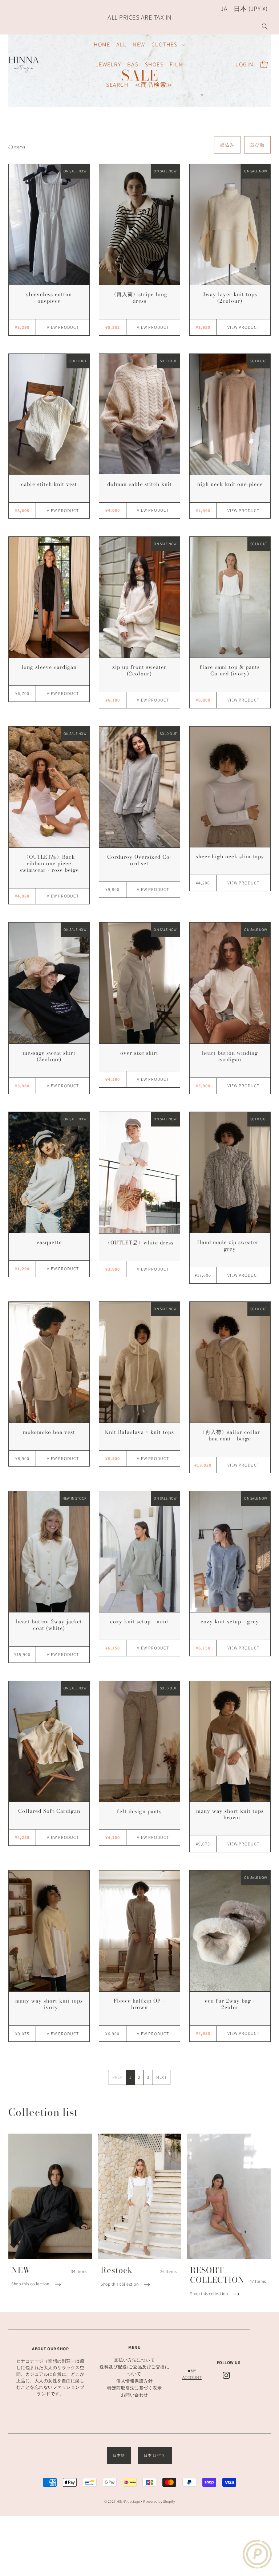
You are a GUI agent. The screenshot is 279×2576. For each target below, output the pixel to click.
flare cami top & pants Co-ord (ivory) (230, 670)
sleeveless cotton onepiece (49, 298)
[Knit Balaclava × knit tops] (139, 1362)
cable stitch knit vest (49, 484)
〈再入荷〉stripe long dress (139, 298)
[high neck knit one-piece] (230, 414)
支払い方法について (135, 2360)
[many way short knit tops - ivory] (49, 1931)
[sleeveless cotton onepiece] (49, 224)
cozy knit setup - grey (230, 1622)
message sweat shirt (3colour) (49, 1056)
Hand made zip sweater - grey (230, 1246)
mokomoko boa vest (49, 1432)
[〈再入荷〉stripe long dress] (139, 224)
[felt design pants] (139, 1741)
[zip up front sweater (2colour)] (139, 597)
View (63, 327)
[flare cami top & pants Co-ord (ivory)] (230, 597)
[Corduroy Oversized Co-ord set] (139, 787)
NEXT (161, 2077)
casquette (49, 1242)
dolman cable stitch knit (139, 484)
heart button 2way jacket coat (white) (49, 1625)
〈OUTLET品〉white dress (139, 1243)
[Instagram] (226, 2375)
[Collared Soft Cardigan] (49, 1741)
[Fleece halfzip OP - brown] (139, 1931)
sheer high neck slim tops (230, 856)
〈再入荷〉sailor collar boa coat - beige (230, 1435)
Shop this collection (31, 2284)
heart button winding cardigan (230, 1056)
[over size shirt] (139, 983)
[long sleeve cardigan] (49, 597)
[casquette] (49, 1172)
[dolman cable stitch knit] (139, 414)
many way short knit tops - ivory (49, 2004)
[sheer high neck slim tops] (230, 787)
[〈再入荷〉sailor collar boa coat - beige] (230, 1362)
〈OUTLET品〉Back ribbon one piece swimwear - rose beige (49, 863)
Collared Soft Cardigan (49, 1811)
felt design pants (139, 1811)
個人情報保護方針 (134, 2381)
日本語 (119, 2455)
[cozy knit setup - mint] (139, 1552)
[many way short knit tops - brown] (230, 1741)
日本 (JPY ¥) (251, 9)
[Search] (265, 26)
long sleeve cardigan (49, 667)
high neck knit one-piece (230, 484)
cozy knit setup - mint (139, 1622)
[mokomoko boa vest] (49, 1362)
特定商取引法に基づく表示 (134, 2388)
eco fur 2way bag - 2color (230, 2004)
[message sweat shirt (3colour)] (49, 983)
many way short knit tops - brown (230, 1814)
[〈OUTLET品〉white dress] (139, 1172)
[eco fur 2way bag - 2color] (230, 1931)
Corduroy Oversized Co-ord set (139, 860)
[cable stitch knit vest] (49, 414)
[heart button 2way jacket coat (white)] (49, 1552)
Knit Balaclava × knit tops (139, 1432)
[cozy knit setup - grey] (230, 1552)
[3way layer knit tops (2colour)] (230, 224)
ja (224, 9)
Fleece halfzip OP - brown (139, 2004)
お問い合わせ (135, 2395)
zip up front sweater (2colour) (139, 670)
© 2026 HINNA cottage (122, 2501)
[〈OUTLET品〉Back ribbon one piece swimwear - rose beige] (49, 787)
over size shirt (139, 1053)
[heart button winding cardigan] (230, 983)
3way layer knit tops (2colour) (230, 298)
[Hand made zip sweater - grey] (230, 1172)
